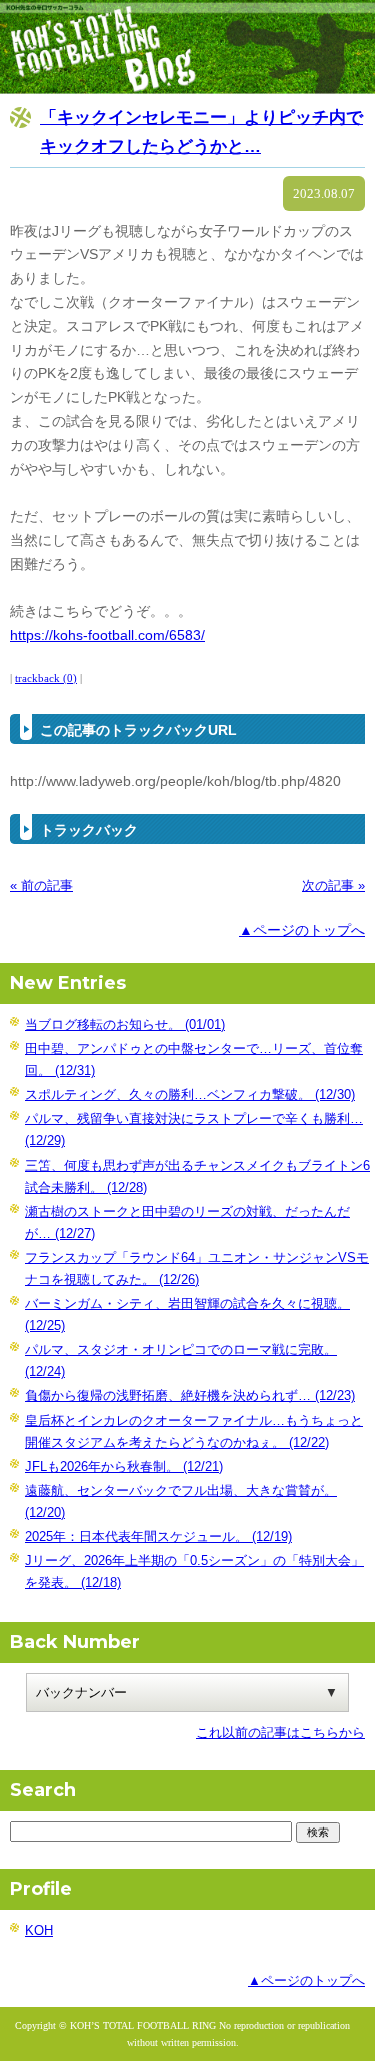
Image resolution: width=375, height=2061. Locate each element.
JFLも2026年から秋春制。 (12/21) (124, 1466)
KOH (39, 1930)
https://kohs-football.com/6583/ (107, 635)
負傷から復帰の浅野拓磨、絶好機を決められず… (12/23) (190, 1395)
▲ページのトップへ (302, 930)
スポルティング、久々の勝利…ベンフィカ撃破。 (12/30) (190, 1094)
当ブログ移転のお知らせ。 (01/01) (125, 1024)
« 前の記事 (41, 885)
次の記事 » (333, 885)
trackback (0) (46, 678)
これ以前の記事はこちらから (280, 1732)
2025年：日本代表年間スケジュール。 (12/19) (158, 1536)
